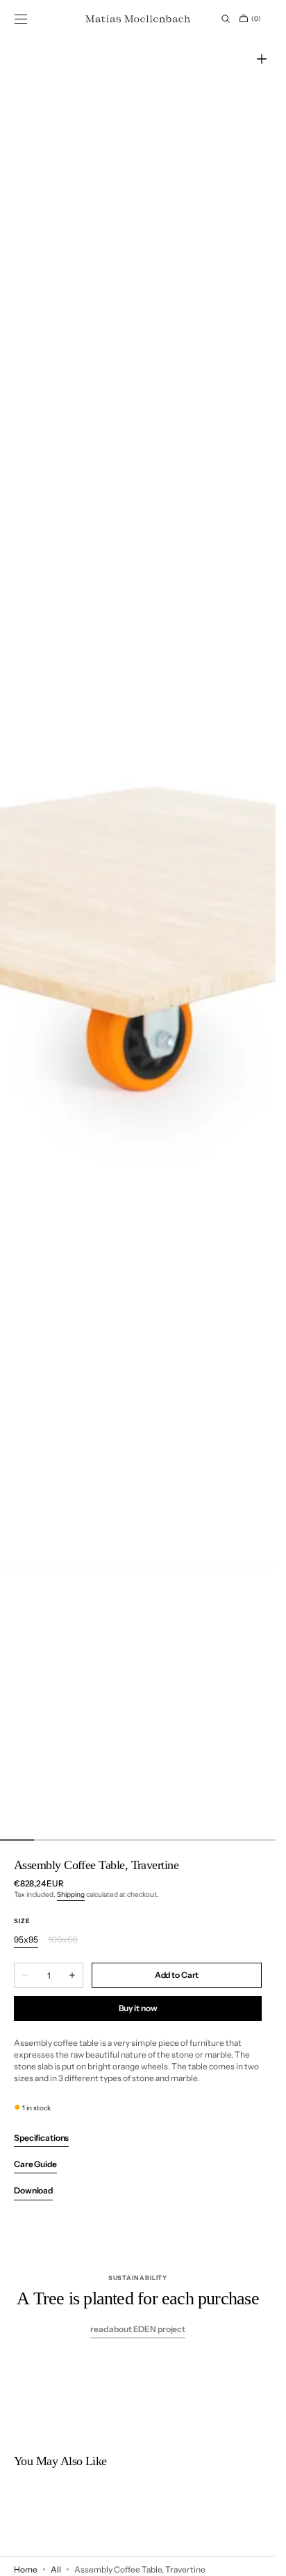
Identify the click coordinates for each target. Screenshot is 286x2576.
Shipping (71, 1894)
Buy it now (138, 2008)
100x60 (63, 1940)
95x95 (26, 1940)
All (56, 2569)
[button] (21, 19)
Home (26, 2569)
